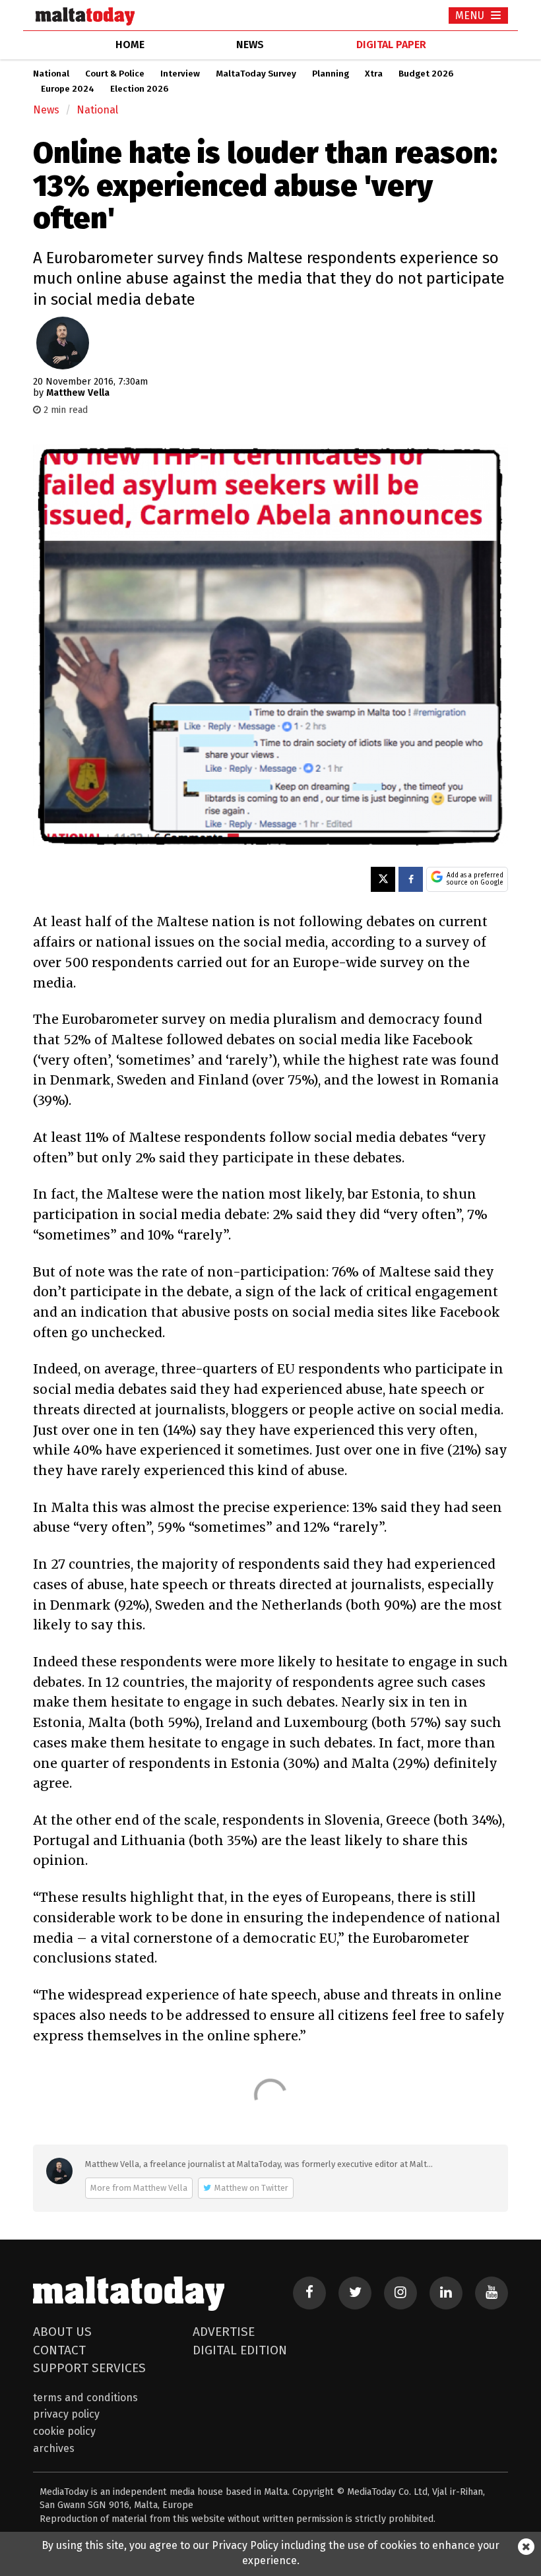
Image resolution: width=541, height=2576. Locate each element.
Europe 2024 (68, 89)
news (250, 45)
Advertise (224, 2332)
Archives (54, 2448)
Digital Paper (391, 45)
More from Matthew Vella (139, 2188)
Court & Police (115, 74)
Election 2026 (139, 89)
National (51, 74)
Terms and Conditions (85, 2398)
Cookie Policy (64, 2431)
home (130, 45)
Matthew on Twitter (251, 2188)
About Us (62, 2332)
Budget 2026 (426, 74)
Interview (180, 74)
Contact (59, 2350)
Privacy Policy (66, 2414)
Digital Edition (240, 2350)
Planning (331, 74)
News (46, 110)
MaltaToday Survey (256, 74)
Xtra (374, 74)
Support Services (89, 2368)
